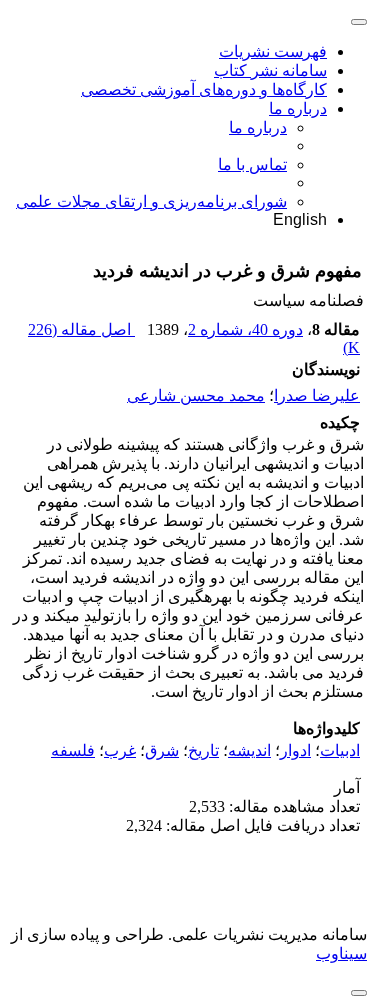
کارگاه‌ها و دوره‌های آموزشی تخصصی (204, 89)
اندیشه (249, 750)
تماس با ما (252, 164)
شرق (162, 750)
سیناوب (341, 953)
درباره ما (298, 108)
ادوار (295, 750)
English (300, 219)
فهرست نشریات (273, 51)
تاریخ (203, 750)
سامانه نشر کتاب (270, 70)
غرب (120, 750)
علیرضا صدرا (317, 395)
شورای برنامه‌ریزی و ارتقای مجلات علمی (151, 201)
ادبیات (340, 750)
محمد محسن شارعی (196, 395)
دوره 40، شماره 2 (245, 329)
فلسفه (73, 750)
